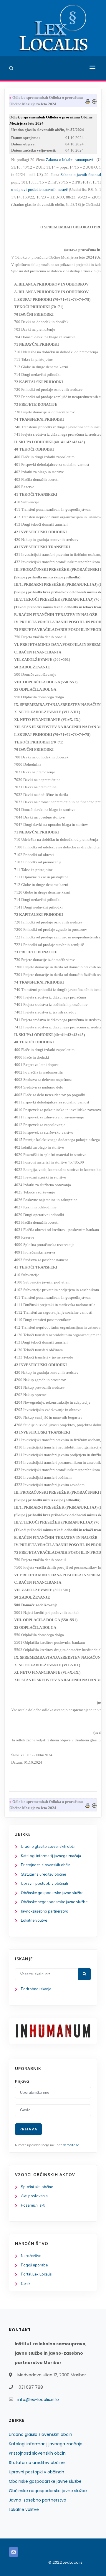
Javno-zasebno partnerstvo (45, 1911)
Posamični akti (33, 2205)
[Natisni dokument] (88, 101)
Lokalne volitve (34, 1920)
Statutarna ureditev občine (43, 1874)
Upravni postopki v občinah (44, 1884)
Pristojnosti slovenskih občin (46, 1865)
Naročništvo (31, 2256)
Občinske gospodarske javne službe (52, 1893)
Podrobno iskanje (36, 1989)
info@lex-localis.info (38, 2400)
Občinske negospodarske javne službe (54, 1902)
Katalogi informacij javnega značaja (51, 1856)
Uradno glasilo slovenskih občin (49, 1847)
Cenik (26, 2284)
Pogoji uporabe (34, 2265)
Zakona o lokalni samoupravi (70, 160)
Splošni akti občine (37, 2187)
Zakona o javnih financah (82, 175)
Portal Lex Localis (36, 2274)
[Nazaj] (94, 101)
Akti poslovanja (34, 2196)
